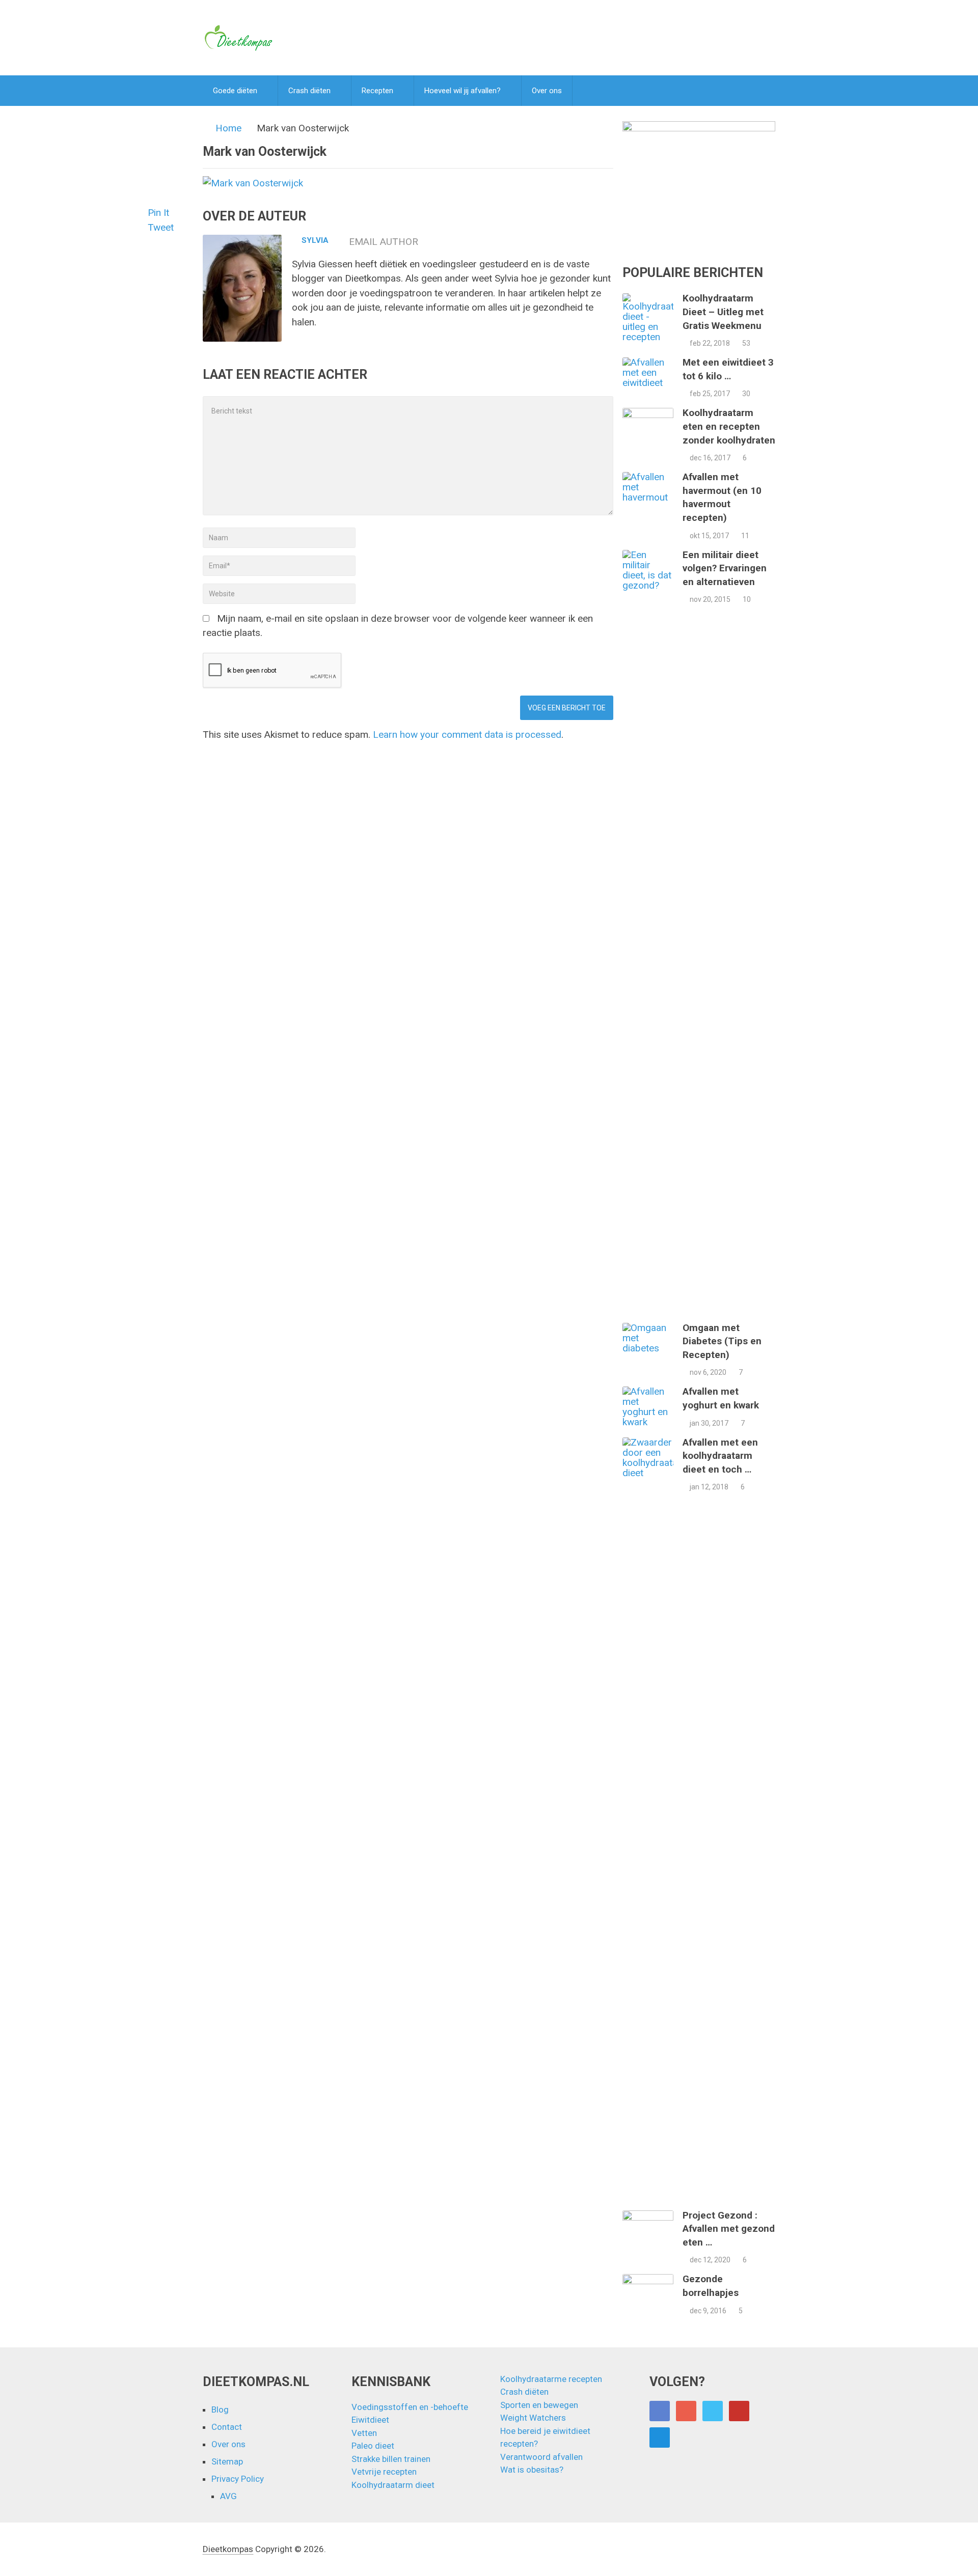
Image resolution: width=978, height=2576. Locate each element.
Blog (220, 2409)
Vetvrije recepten (384, 2472)
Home (228, 128)
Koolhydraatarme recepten (551, 2379)
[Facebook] (660, 2411)
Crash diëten (309, 91)
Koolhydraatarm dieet (393, 2485)
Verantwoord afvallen (541, 2457)
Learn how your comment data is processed (467, 735)
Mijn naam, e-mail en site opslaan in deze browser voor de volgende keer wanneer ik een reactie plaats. (398, 626)
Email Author (384, 242)
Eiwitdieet (370, 2420)
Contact (227, 2427)
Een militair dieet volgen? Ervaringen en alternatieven (725, 568)
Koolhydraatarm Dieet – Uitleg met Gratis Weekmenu (723, 312)
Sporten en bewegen (539, 2405)
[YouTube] (739, 2411)
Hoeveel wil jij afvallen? (463, 91)
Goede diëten (235, 91)
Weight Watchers (533, 2418)
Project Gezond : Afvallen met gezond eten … (729, 2229)
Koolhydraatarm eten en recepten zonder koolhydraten (729, 426)
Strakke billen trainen (391, 2459)
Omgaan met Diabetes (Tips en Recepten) (722, 1341)
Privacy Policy (238, 2479)
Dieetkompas (228, 2549)
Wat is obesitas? (532, 2470)
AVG (228, 2496)
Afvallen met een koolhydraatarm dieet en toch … (720, 1456)
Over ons (547, 91)
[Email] (660, 2437)
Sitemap (227, 2461)
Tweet (161, 227)
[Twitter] (713, 2411)
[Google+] (686, 2411)
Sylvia (315, 240)
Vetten (364, 2433)
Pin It (158, 213)
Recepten (377, 91)
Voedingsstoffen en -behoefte (410, 2407)
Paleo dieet (373, 2446)
